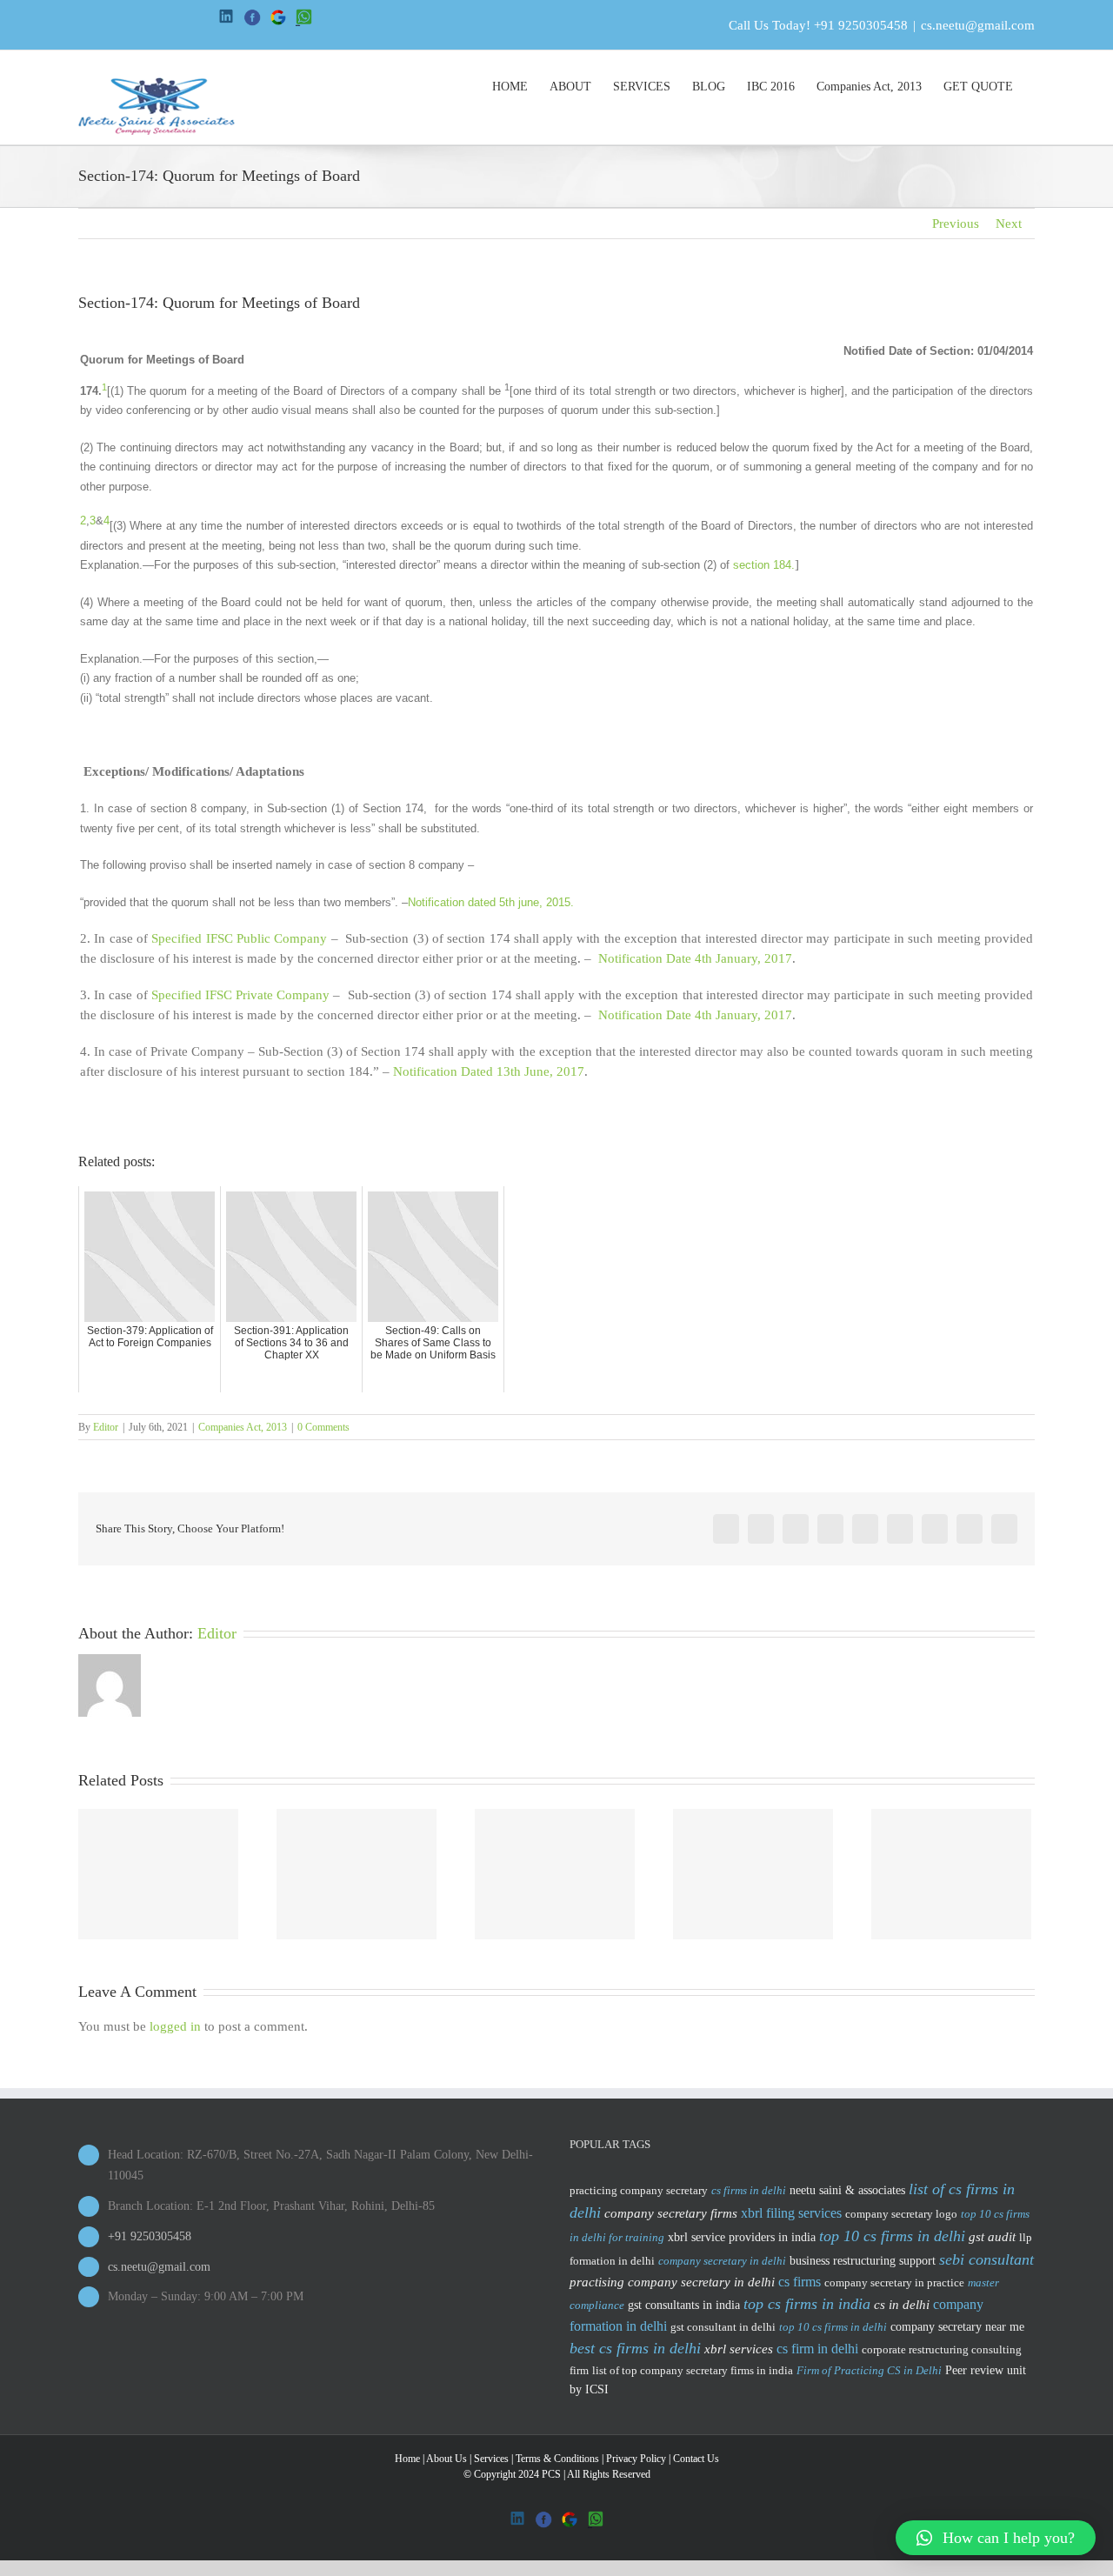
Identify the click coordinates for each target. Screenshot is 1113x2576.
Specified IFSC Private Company (243, 995)
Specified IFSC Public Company (239, 938)
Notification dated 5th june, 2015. (491, 902)
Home (407, 2459)
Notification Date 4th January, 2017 (695, 958)
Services (491, 2459)
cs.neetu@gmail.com (978, 25)
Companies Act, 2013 (243, 1427)
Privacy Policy (636, 2459)
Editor (106, 1427)
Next (1009, 224)
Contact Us (696, 2459)
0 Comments (323, 1427)
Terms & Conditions (557, 2459)
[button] (996, 2538)
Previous (956, 224)
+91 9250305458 (861, 25)
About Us (447, 2459)
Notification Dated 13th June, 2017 (489, 1071)
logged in (175, 2026)
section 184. (764, 565)
